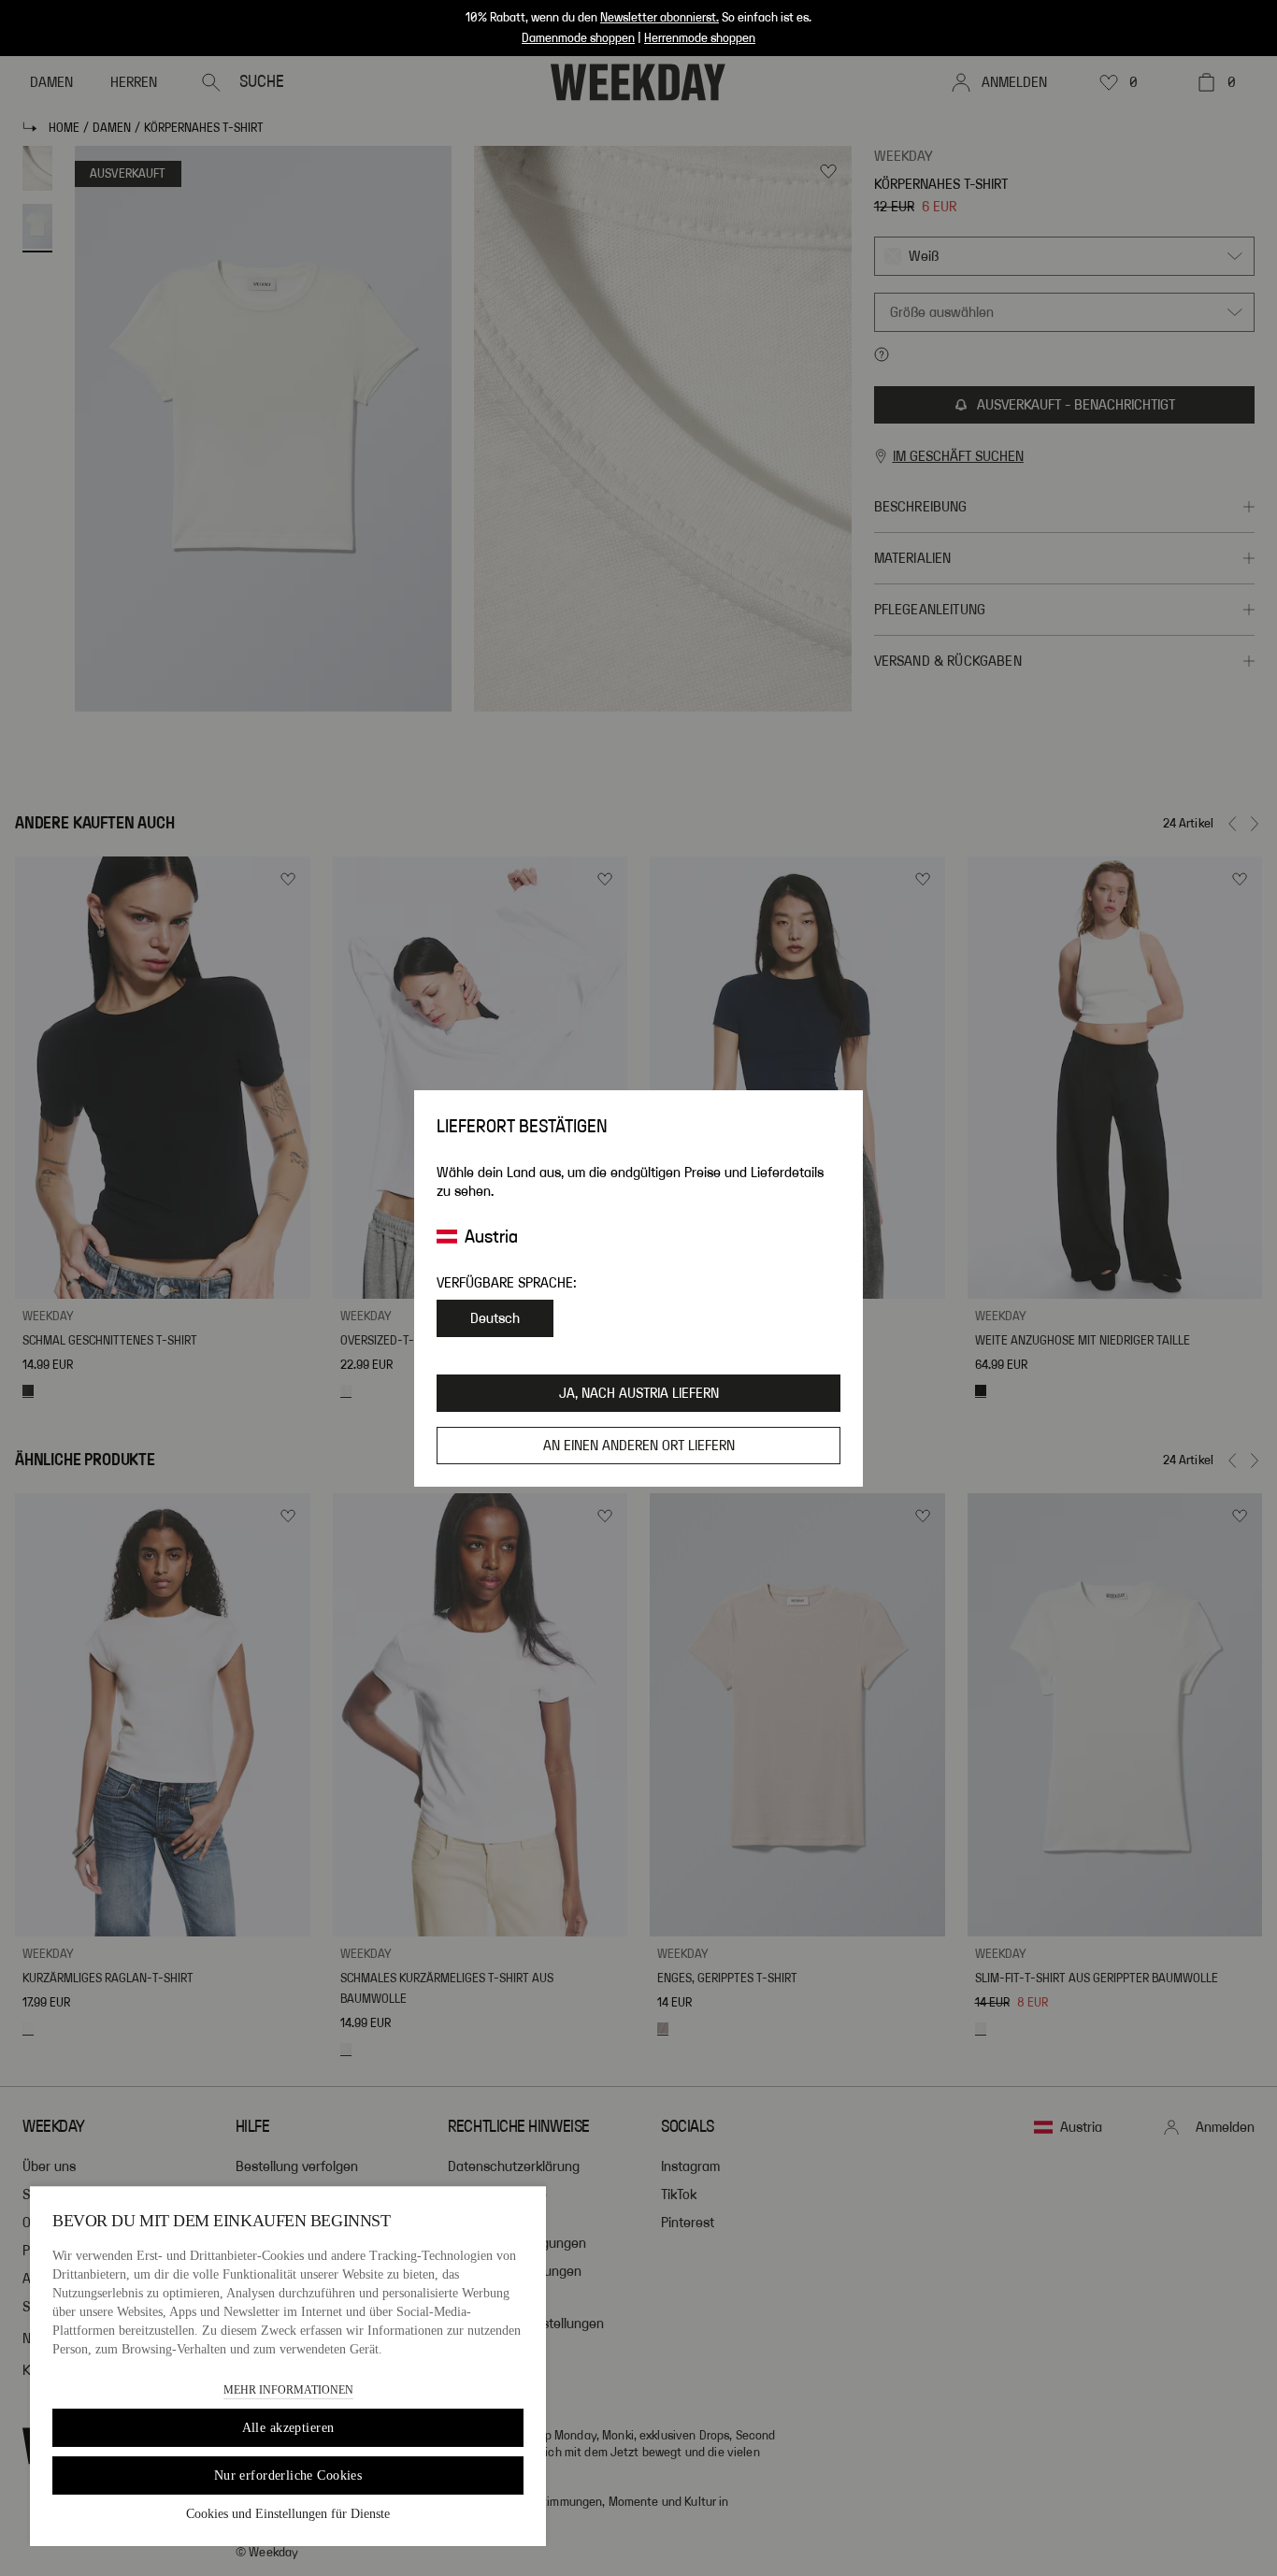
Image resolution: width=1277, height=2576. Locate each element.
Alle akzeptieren (288, 2428)
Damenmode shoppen (578, 38)
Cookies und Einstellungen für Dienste (288, 2514)
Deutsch (495, 1318)
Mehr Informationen (288, 2390)
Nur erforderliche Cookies (288, 2475)
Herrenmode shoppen (700, 38)
